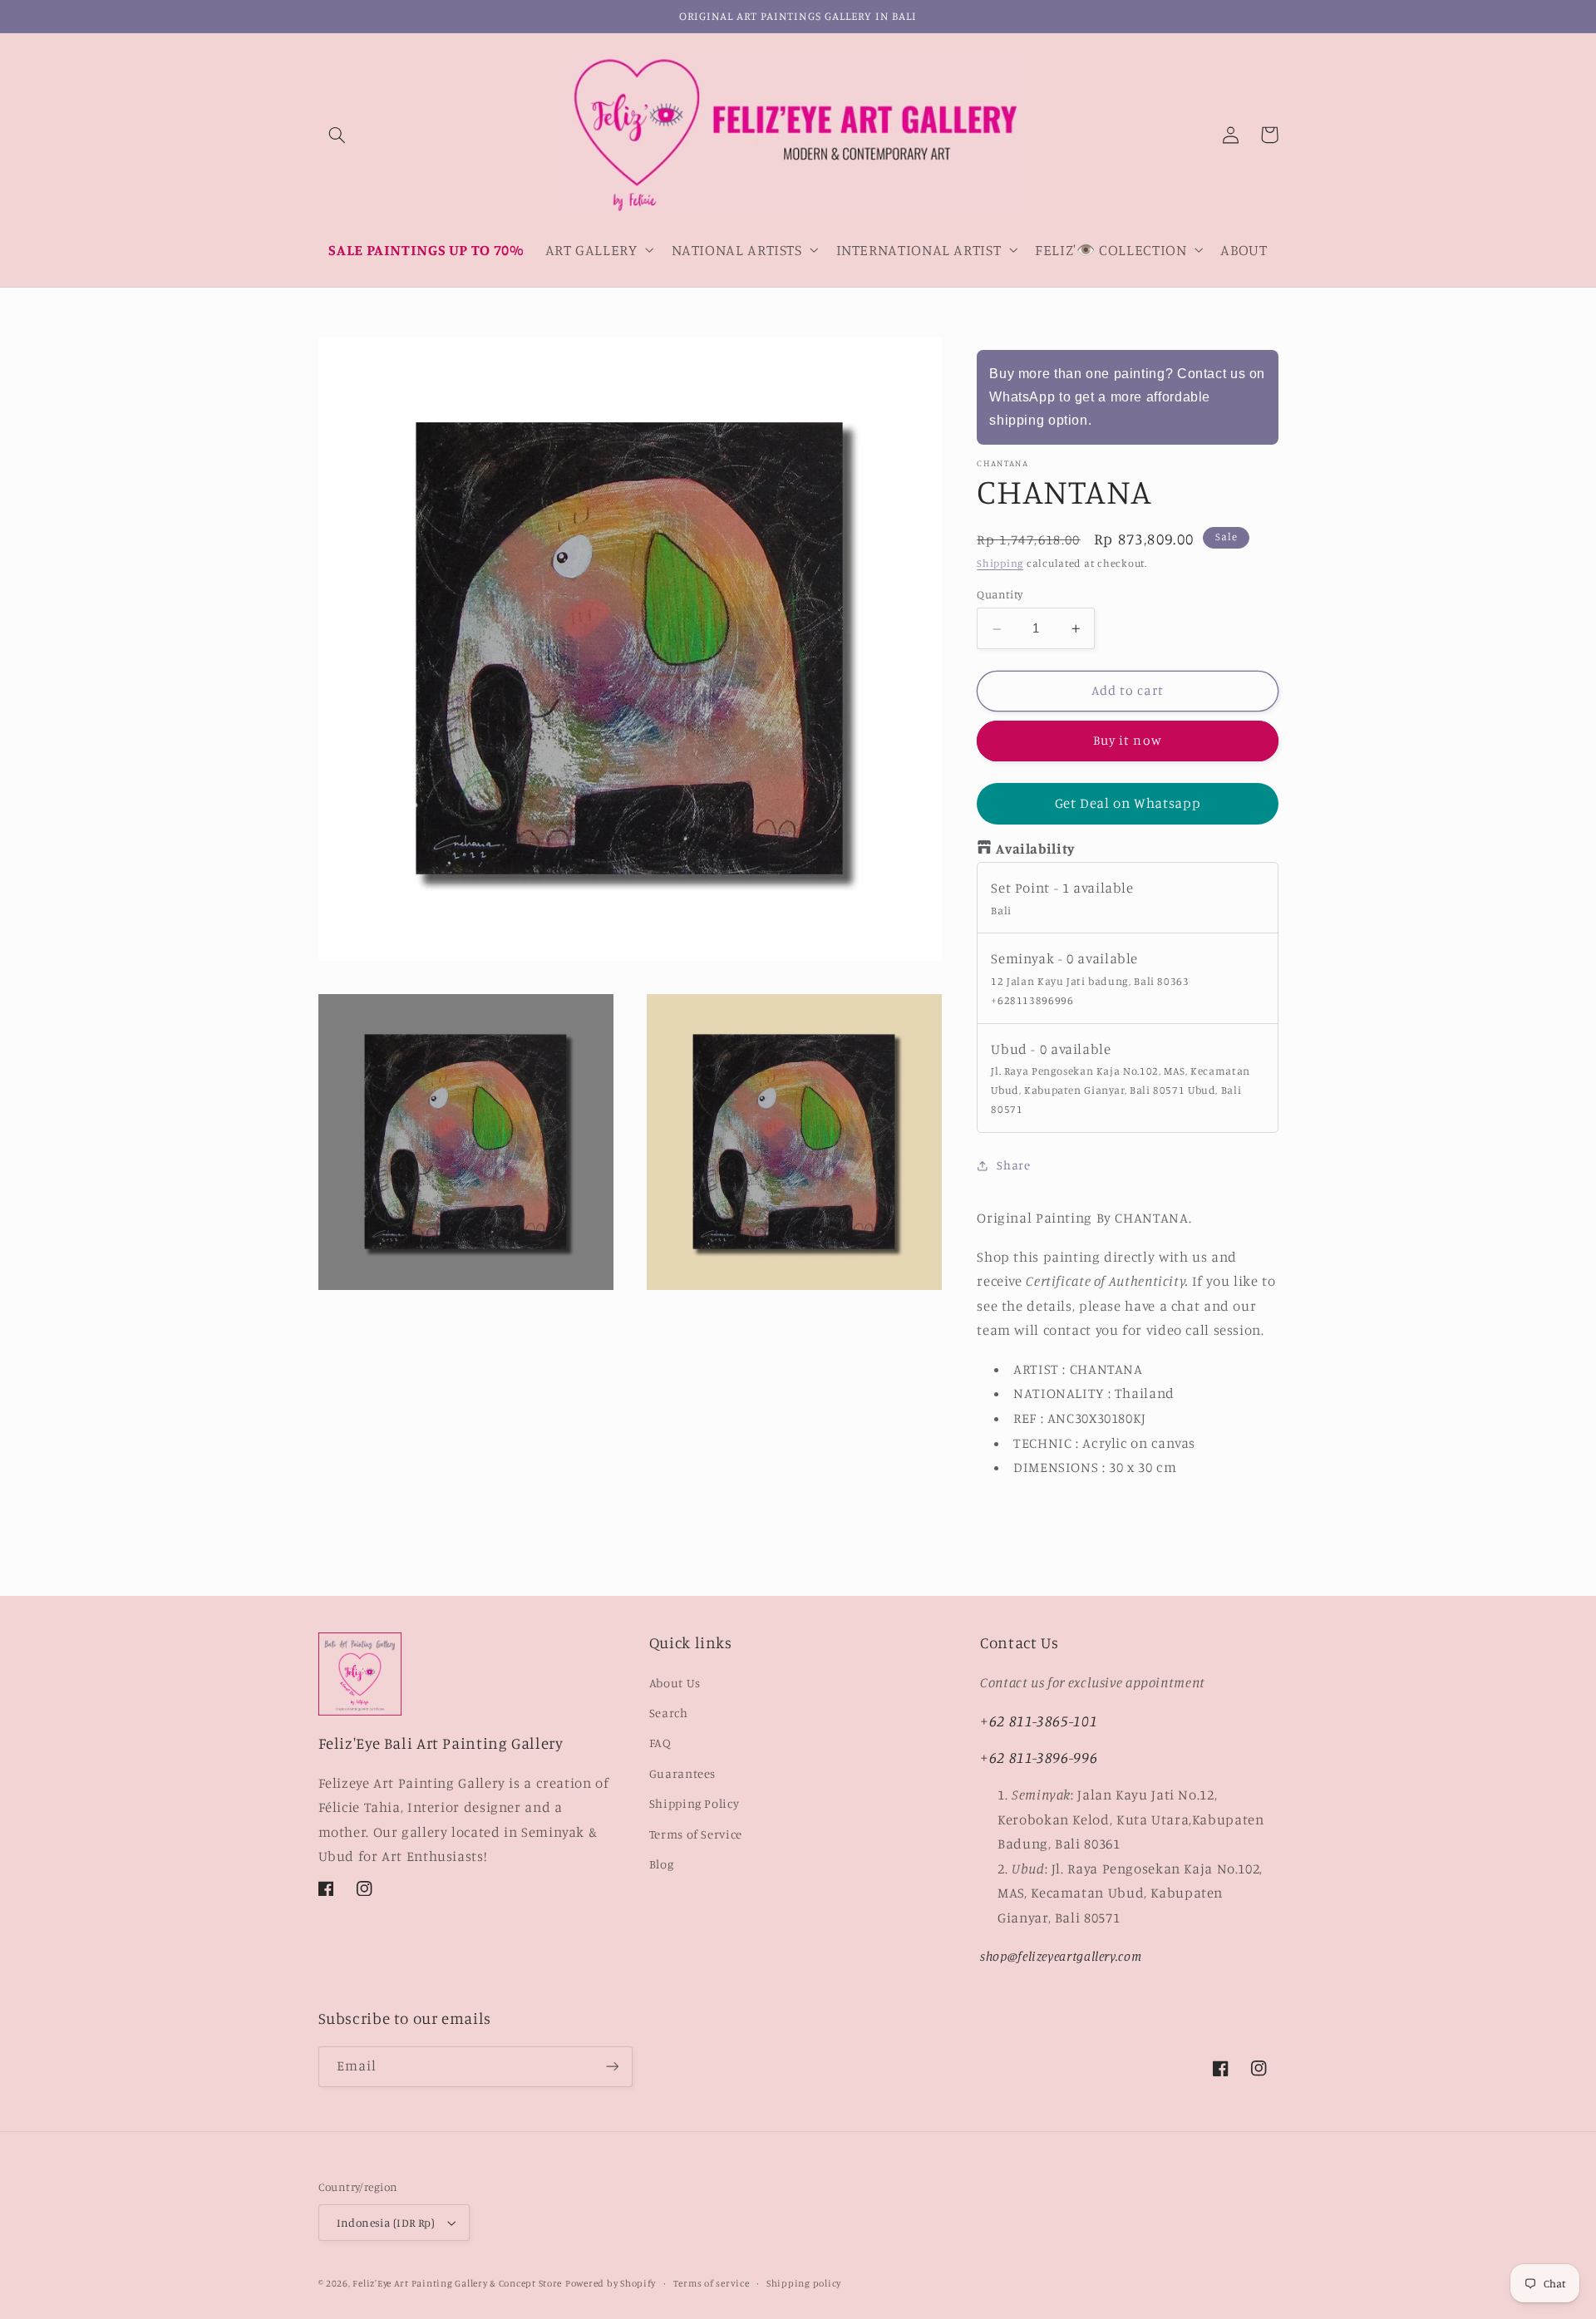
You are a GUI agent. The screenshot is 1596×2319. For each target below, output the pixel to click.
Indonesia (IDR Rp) (386, 2223)
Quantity (1000, 595)
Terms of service (712, 2283)
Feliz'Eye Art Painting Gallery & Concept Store (457, 2283)
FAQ (660, 1743)
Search (669, 1713)
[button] (337, 135)
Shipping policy (804, 2283)
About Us (675, 1683)
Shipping (1000, 564)
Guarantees (682, 1773)
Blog (662, 1864)
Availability (1035, 849)
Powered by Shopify (611, 2283)
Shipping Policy (694, 1803)
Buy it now (1128, 741)
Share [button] (1013, 1166)
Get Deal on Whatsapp (1128, 804)
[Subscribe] (612, 2067)
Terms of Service (696, 1834)
